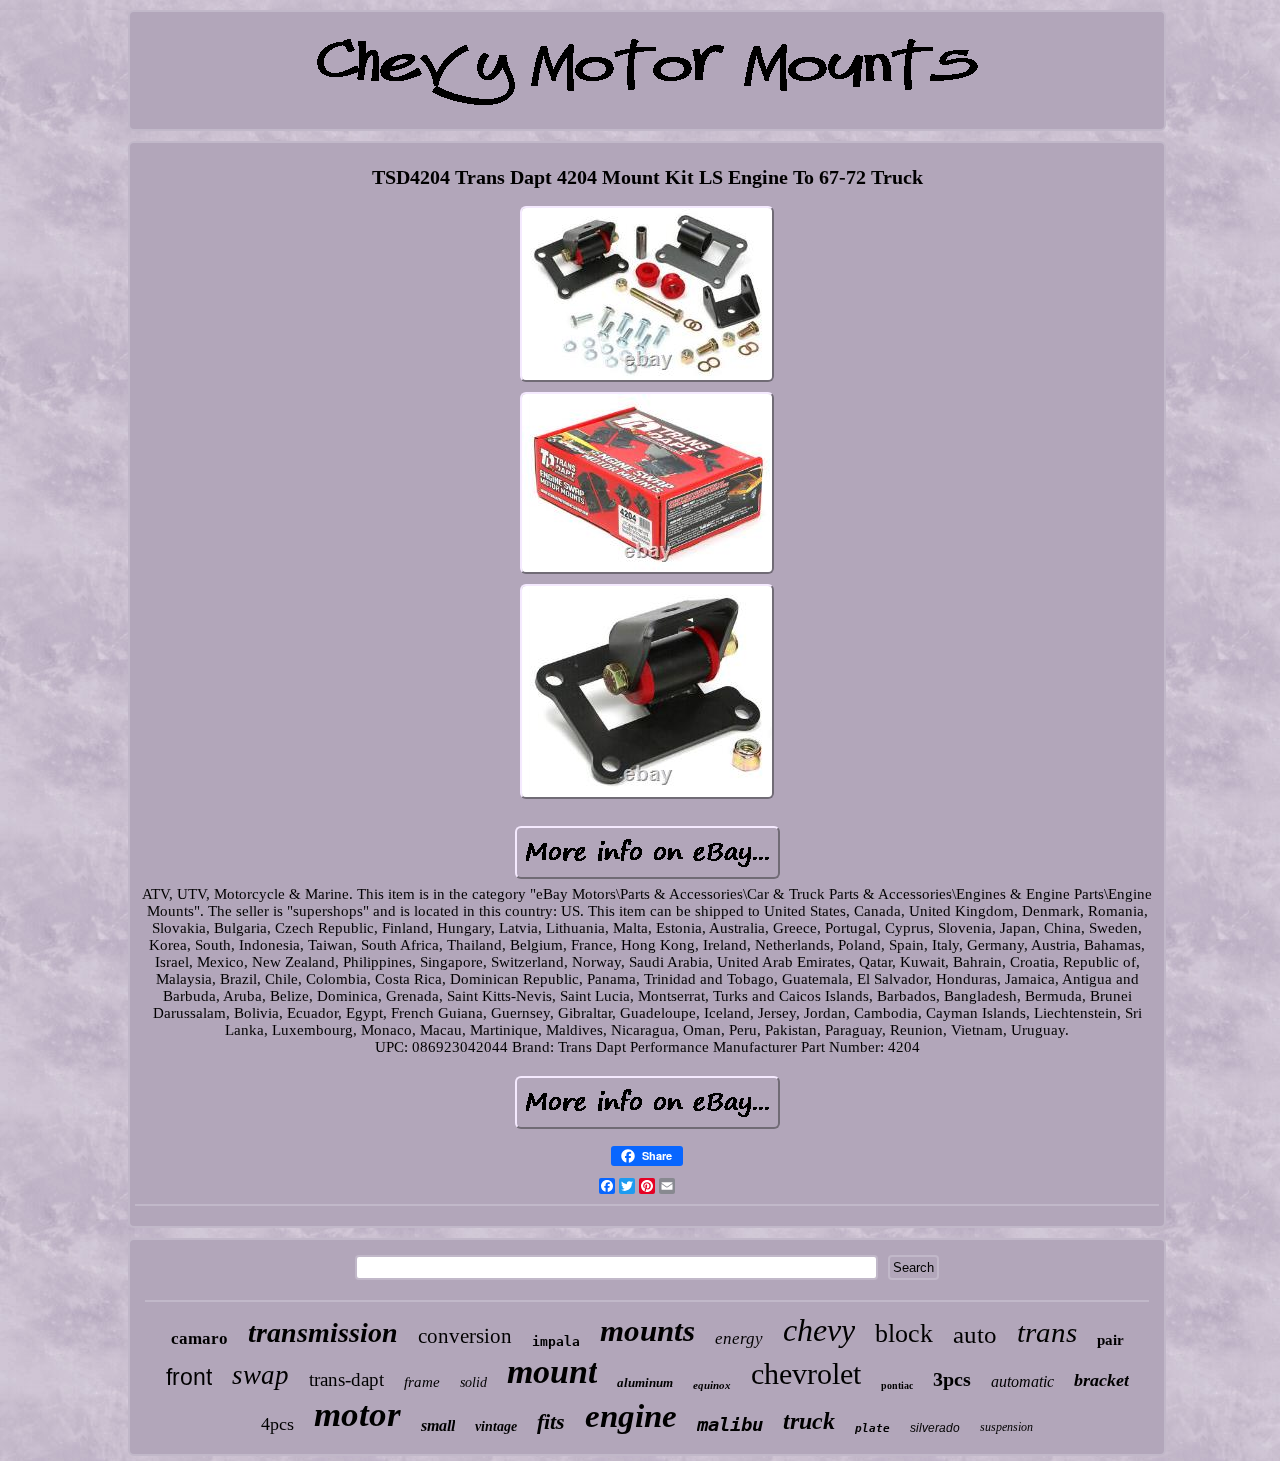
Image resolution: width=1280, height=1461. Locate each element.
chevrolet (806, 1373)
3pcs (952, 1379)
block (904, 1333)
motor (357, 1414)
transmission (323, 1332)
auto (975, 1334)
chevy (819, 1330)
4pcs (277, 1424)
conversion (465, 1336)
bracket (1101, 1380)
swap (260, 1375)
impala (556, 1341)
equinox (712, 1385)
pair (1110, 1340)
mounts (647, 1330)
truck (809, 1421)
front (189, 1377)
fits (551, 1421)
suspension (1006, 1427)
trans (1047, 1332)
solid (473, 1382)
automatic (1022, 1381)
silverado (935, 1428)
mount (552, 1371)
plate (872, 1428)
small (438, 1425)
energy (739, 1338)
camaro (199, 1338)
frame (422, 1382)
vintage (496, 1426)
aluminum (645, 1382)
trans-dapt (346, 1379)
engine (631, 1416)
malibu (730, 1424)
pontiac (897, 1385)
